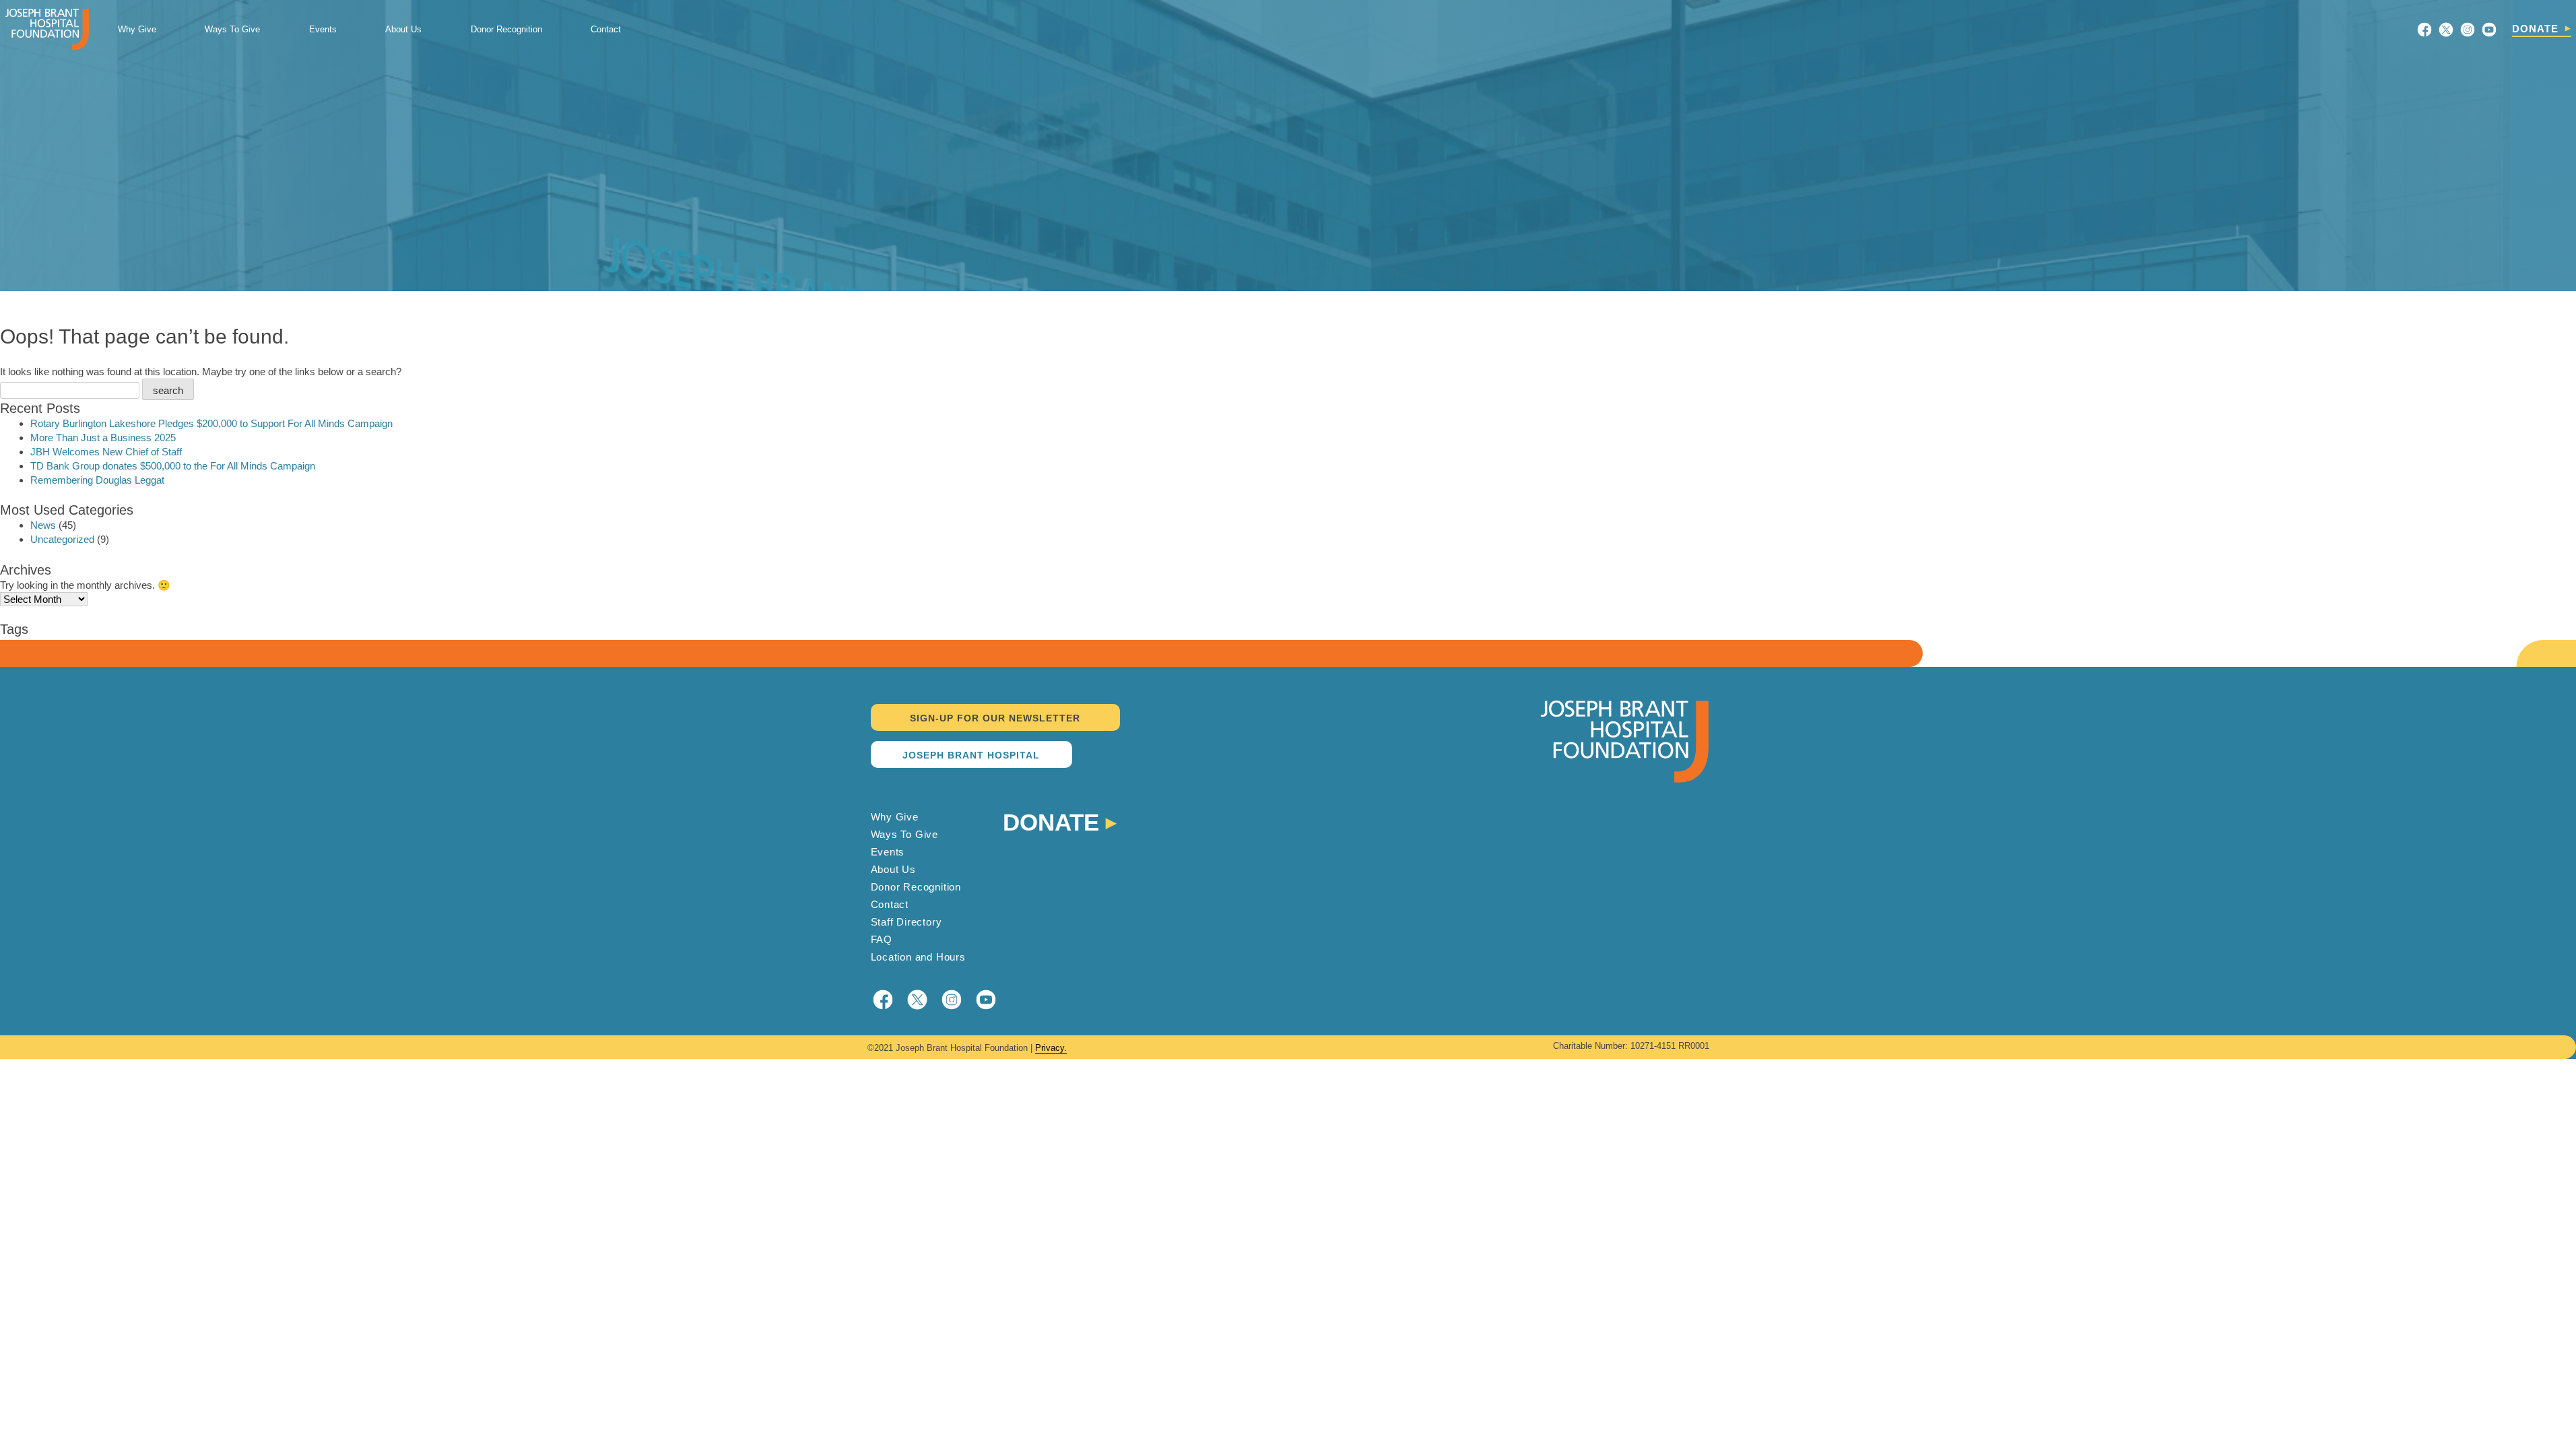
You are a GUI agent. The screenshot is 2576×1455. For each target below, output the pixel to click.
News (43, 525)
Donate (1051, 821)
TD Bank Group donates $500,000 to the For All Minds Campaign (173, 466)
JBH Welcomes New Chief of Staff (106, 452)
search (168, 390)
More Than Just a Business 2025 (103, 438)
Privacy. (1051, 1048)
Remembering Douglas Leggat (97, 480)
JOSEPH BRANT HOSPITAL (971, 755)
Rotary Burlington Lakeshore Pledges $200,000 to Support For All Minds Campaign (211, 423)
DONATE (2535, 29)
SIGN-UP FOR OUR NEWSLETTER (995, 718)
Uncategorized (62, 539)
